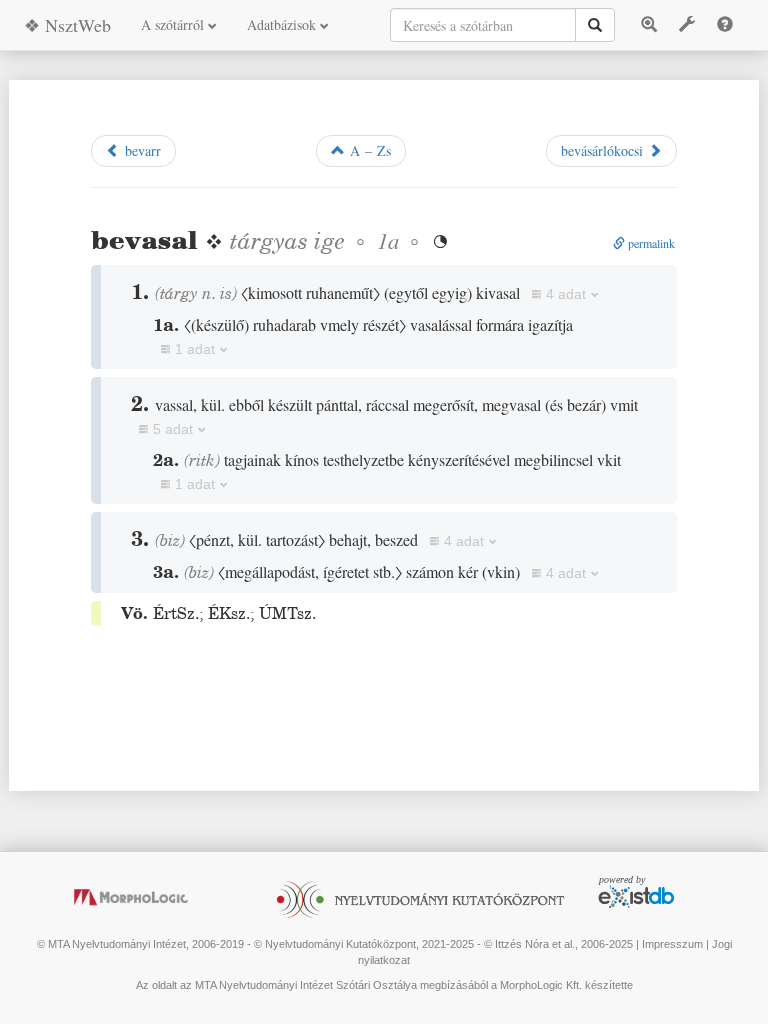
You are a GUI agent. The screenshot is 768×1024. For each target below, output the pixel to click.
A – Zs (368, 150)
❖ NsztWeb (67, 25)
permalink (650, 243)
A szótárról (174, 24)
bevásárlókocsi (604, 150)
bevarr (140, 150)
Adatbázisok (283, 24)
